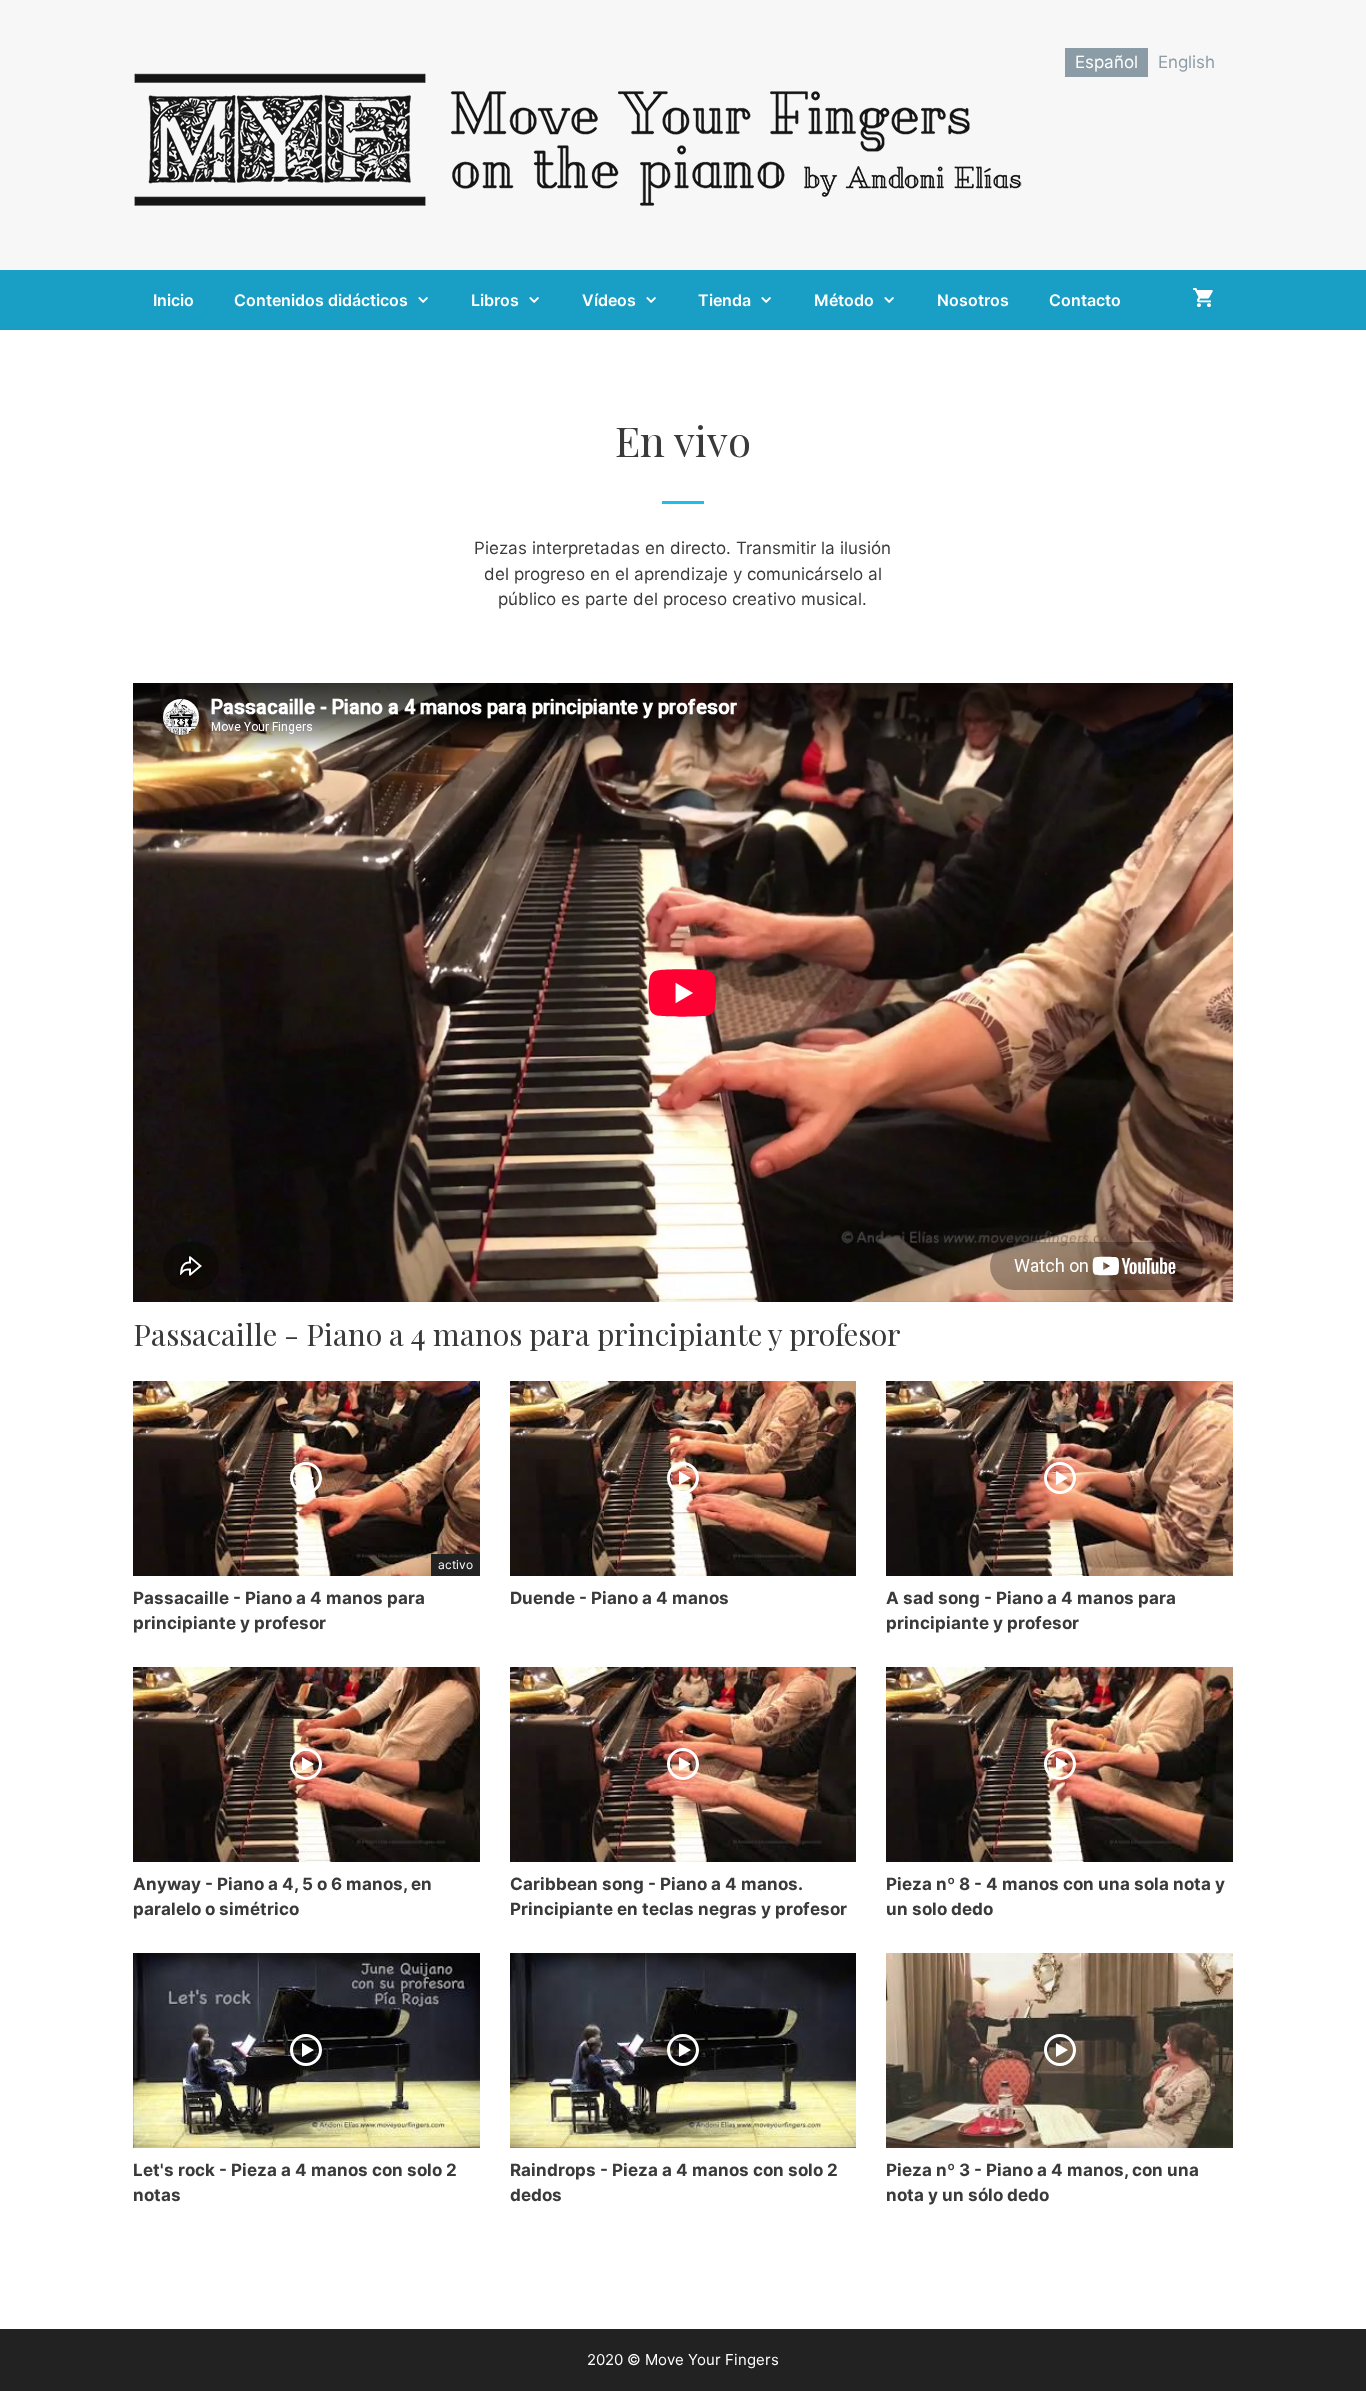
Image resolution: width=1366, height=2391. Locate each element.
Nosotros (973, 300)
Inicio (173, 300)
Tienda (724, 300)
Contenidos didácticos (321, 300)
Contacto (1085, 300)
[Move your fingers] (583, 134)
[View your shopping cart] (1202, 300)
